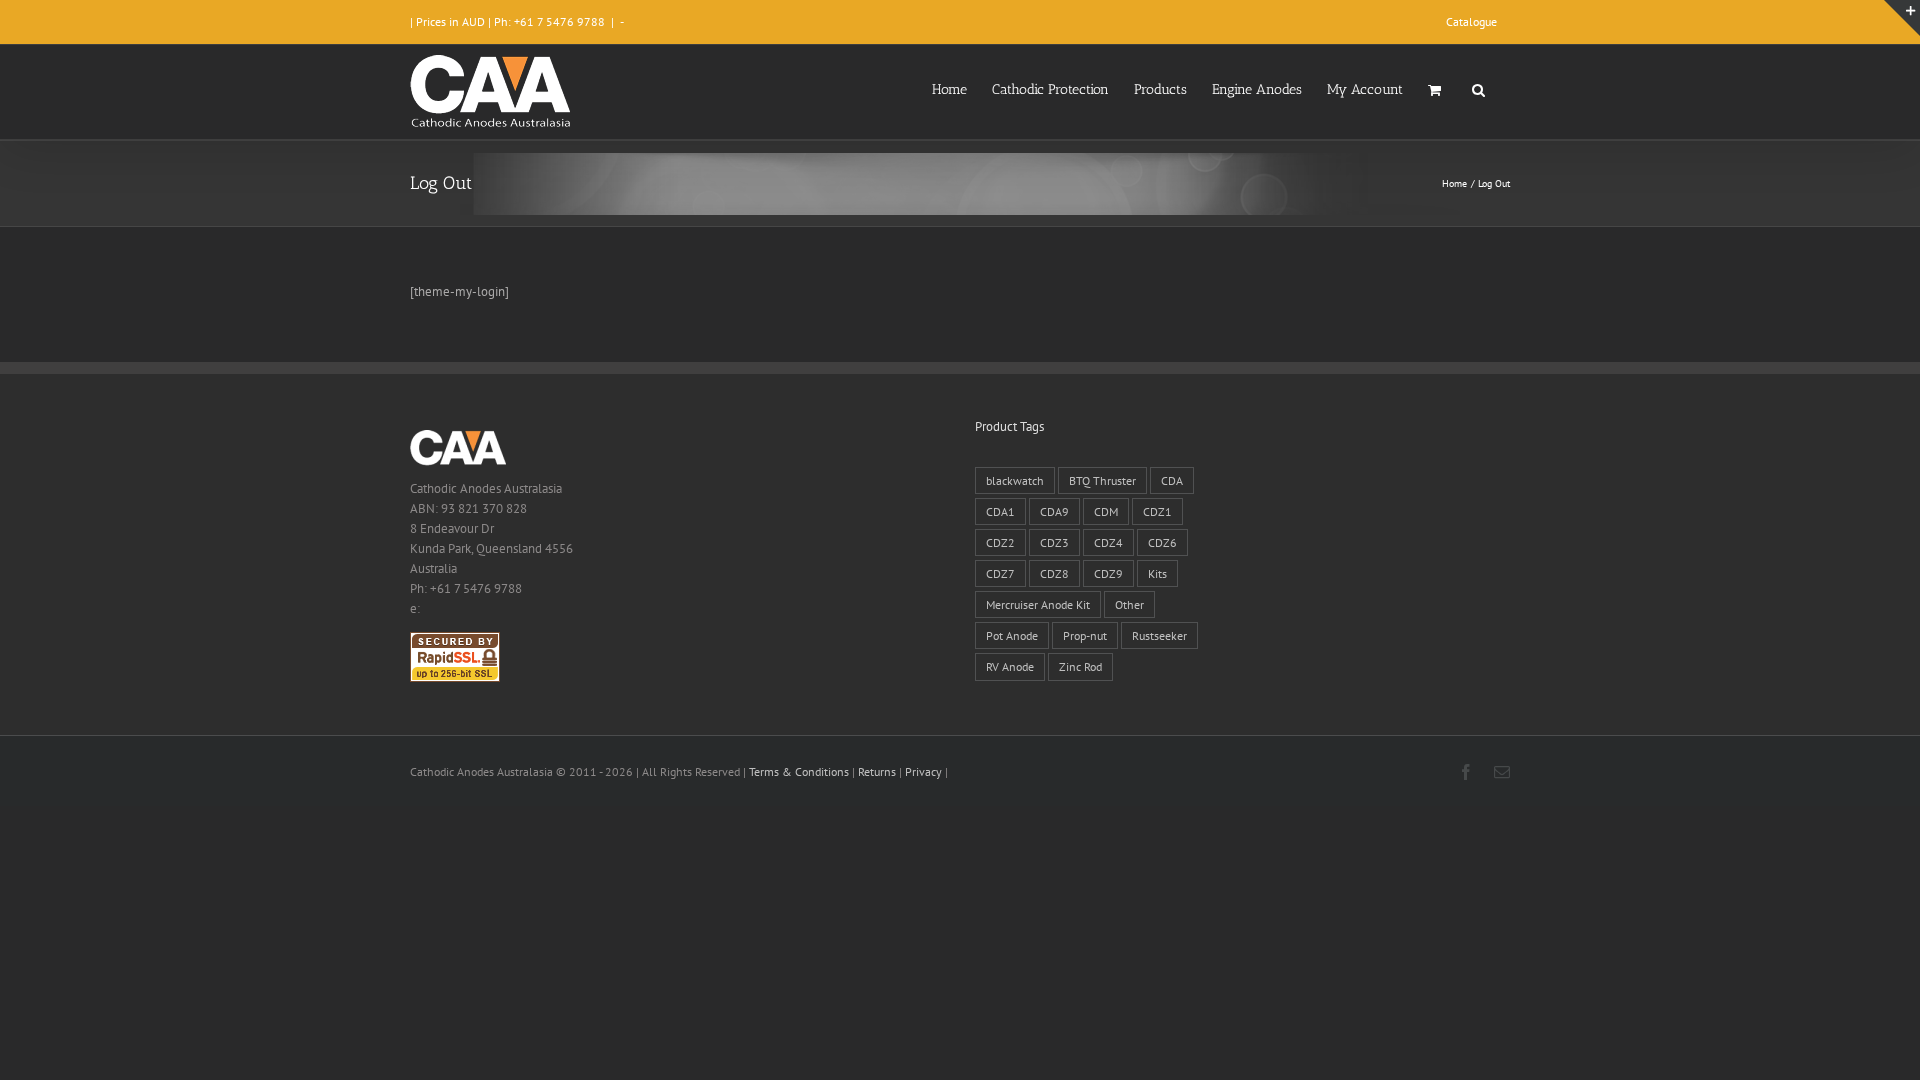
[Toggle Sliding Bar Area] (1902, 18)
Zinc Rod (1080, 666)
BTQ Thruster (1102, 480)
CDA (1172, 480)
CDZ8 (1054, 573)
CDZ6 (1162, 542)
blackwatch (1015, 480)
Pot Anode (1012, 635)
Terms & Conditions (799, 771)
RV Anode (1010, 666)
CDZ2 (1000, 542)
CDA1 (1000, 511)
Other (1129, 604)
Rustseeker (1159, 635)
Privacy (923, 771)
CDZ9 (1108, 573)
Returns (877, 771)
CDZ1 (1157, 511)
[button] (1478, 88)
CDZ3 (1054, 542)
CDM (1106, 511)
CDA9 (1054, 511)
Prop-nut (1085, 635)
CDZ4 (1108, 542)
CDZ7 (1000, 573)
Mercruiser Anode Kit (1038, 604)
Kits (1157, 573)
